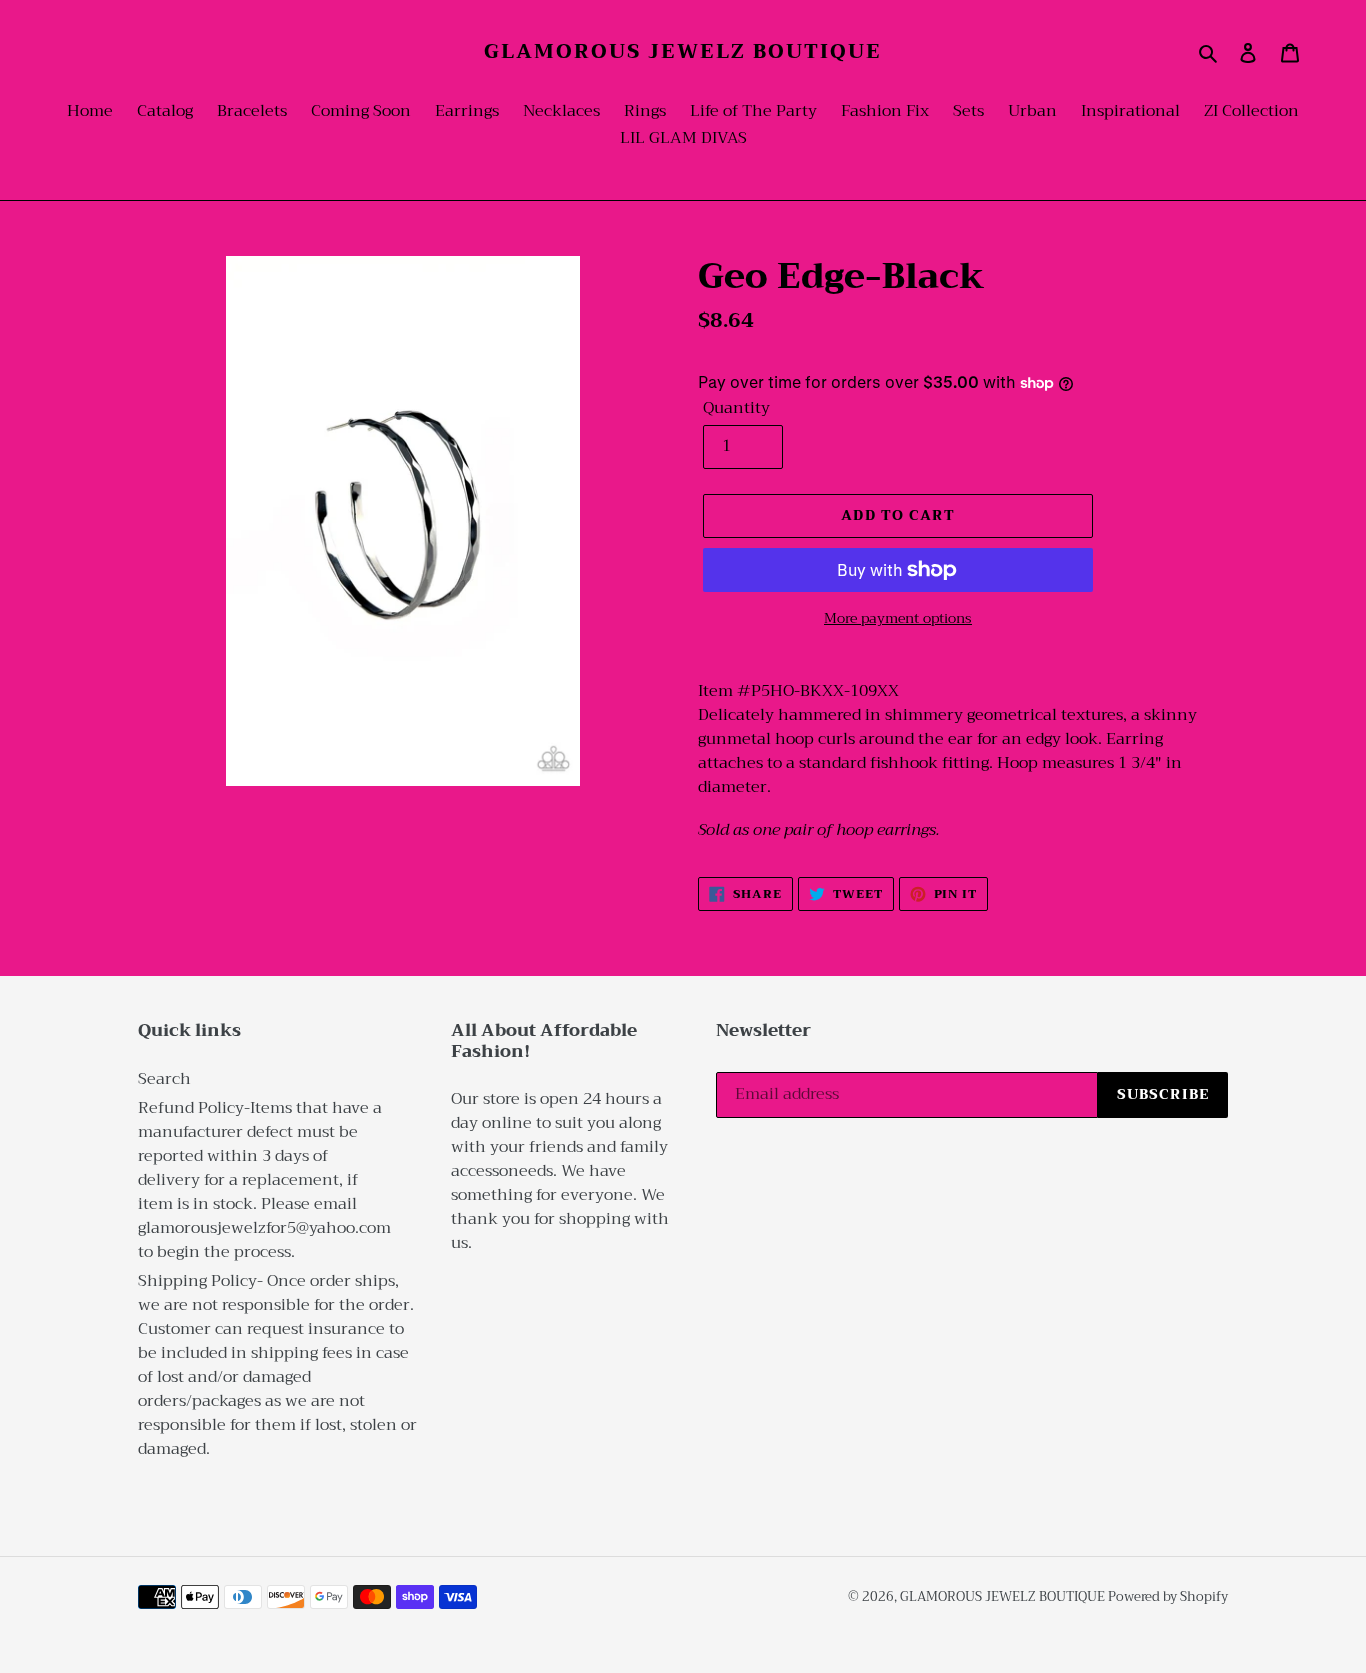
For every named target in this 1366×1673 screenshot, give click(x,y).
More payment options (898, 618)
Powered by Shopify (1168, 1596)
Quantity (736, 408)
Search (164, 1079)
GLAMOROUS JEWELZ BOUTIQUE (683, 52)
